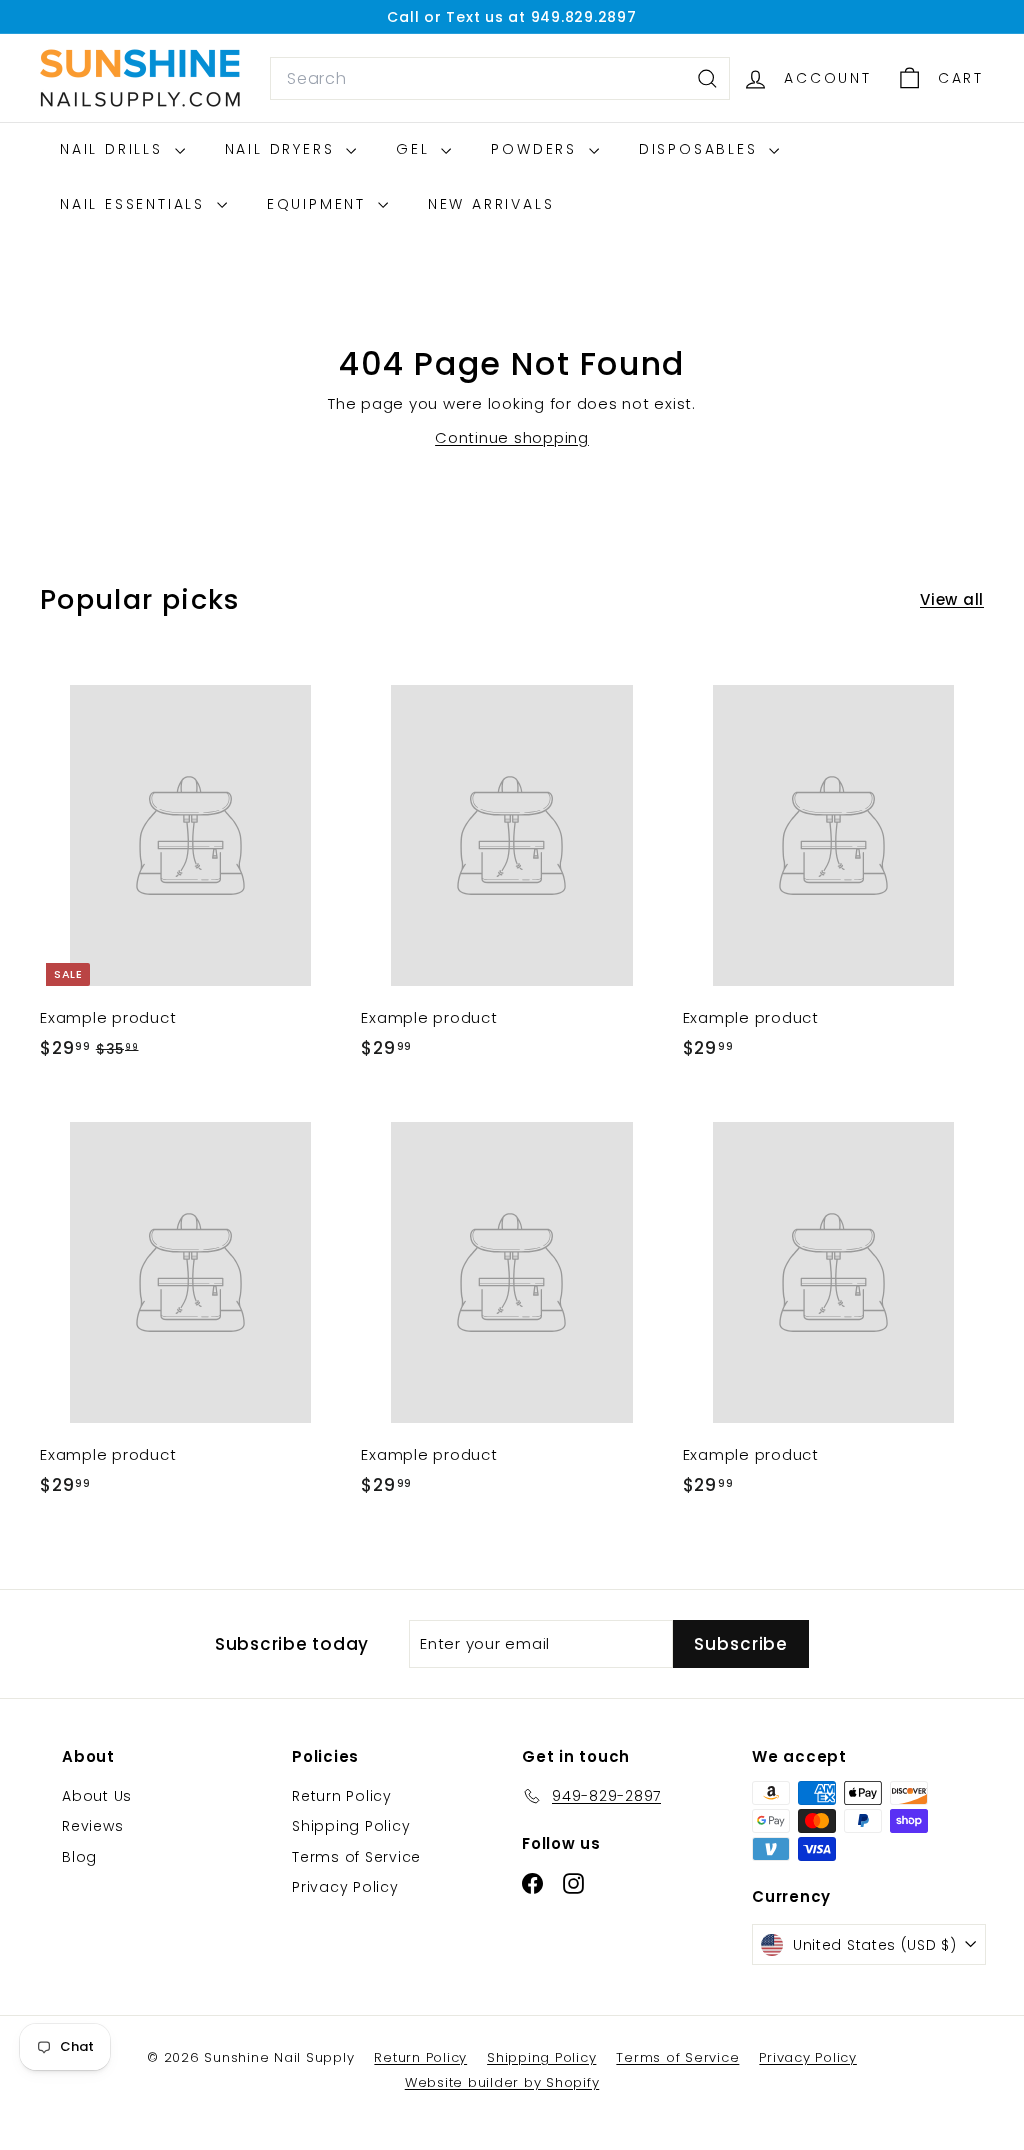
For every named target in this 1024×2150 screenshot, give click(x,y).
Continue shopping (512, 437)
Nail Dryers (283, 149)
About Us (97, 1796)
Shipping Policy (351, 1826)
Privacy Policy (345, 1887)
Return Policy (342, 1796)
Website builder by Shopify (502, 2082)
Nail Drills (115, 149)
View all (952, 599)
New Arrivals (491, 204)
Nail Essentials (136, 204)
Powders (537, 149)
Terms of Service (356, 1857)
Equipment (320, 204)
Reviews (92, 1826)
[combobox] (500, 79)
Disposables (702, 149)
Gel (416, 149)
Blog (79, 1857)
